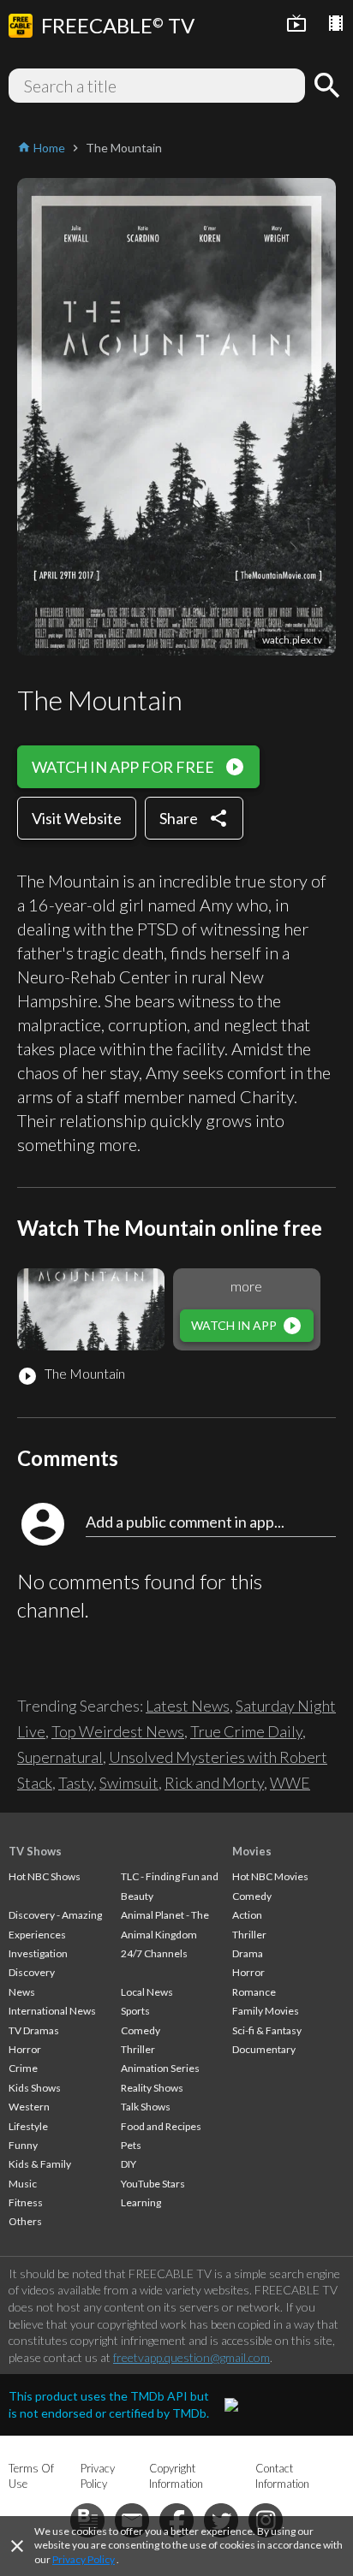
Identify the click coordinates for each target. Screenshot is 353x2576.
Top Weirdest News (118, 1731)
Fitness (26, 2202)
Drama (248, 1953)
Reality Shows (152, 2088)
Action (247, 1915)
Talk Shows (146, 2107)
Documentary (264, 2049)
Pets (131, 2145)
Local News (147, 1992)
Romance (254, 1992)
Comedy (141, 2030)
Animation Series (160, 2068)
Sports (135, 2011)
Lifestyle (28, 2126)
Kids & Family (40, 2164)
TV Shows (35, 1851)
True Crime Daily (246, 1731)
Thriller (138, 2049)
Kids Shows (35, 2088)
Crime (23, 2068)
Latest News (188, 1706)
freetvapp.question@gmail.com (191, 2357)
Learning (141, 2202)
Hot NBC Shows (45, 1876)
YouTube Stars (153, 2184)
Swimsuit (129, 1783)
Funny (23, 2145)
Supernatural (60, 1757)
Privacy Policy (84, 2559)
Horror (25, 2049)
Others (25, 2221)
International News (52, 2011)
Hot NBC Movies (270, 1876)
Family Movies (266, 2011)
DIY (129, 2164)
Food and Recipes (161, 2126)
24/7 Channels (154, 1953)
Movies (252, 1851)
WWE (290, 1783)
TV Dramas (34, 2030)
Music (23, 2184)
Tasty (76, 1783)
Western (29, 2107)
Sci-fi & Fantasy (267, 2030)
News (22, 1992)
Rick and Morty (214, 1783)
